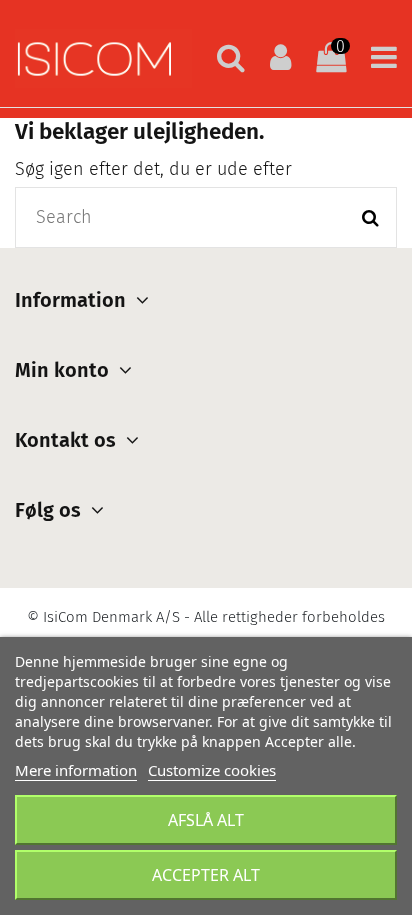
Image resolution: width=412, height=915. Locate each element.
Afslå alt (206, 820)
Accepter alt (206, 875)
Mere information (76, 770)
